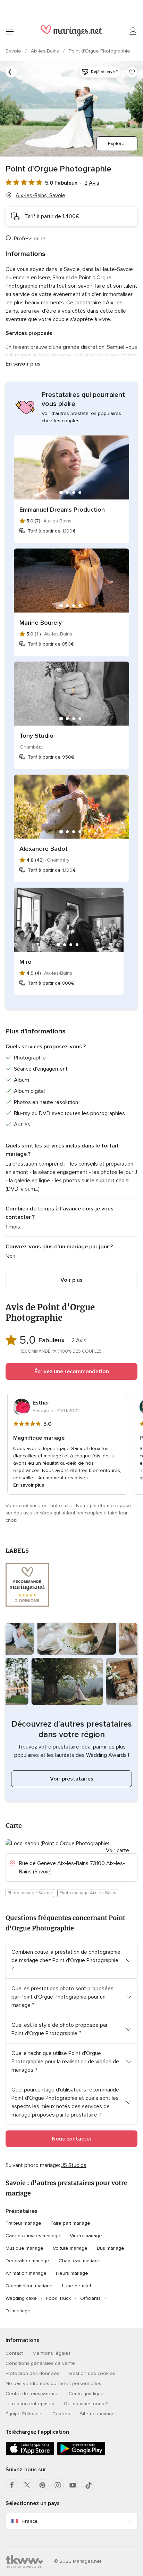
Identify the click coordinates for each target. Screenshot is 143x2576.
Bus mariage (111, 2248)
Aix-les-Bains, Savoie (40, 195)
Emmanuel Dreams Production (62, 510)
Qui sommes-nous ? (86, 2404)
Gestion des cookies (92, 2373)
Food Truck (58, 2298)
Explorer (117, 143)
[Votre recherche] (11, 72)
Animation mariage (26, 2273)
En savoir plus (23, 364)
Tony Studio (36, 736)
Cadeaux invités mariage (33, 2236)
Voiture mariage (70, 2248)
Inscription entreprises (30, 2404)
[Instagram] (58, 2485)
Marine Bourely (41, 623)
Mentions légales (52, 2353)
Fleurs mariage (72, 2273)
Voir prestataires (72, 1779)
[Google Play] (81, 2454)
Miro (26, 962)
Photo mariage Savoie (30, 1893)
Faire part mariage (70, 2223)
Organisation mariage (29, 2286)
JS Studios (74, 2165)
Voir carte (117, 1850)
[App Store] (30, 2454)
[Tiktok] (88, 2485)
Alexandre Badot (44, 849)
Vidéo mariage (86, 2236)
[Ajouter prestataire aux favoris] (132, 72)
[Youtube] (73, 2485)
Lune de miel (77, 2286)
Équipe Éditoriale (24, 2414)
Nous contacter (72, 2139)
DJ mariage (18, 2311)
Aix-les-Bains (46, 51)
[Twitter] (27, 2485)
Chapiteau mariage (80, 2261)
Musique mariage (24, 2248)
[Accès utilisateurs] (133, 31)
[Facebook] (12, 2485)
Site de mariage (97, 2414)
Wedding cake (21, 2298)
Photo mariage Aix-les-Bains (88, 1893)
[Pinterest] (42, 2485)
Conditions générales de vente (40, 2363)
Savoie (14, 51)
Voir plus (71, 1280)
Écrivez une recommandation (72, 1371)
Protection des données (32, 2373)
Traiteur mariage (23, 2223)
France (30, 2521)
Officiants (90, 2298)
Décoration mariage (27, 2261)
